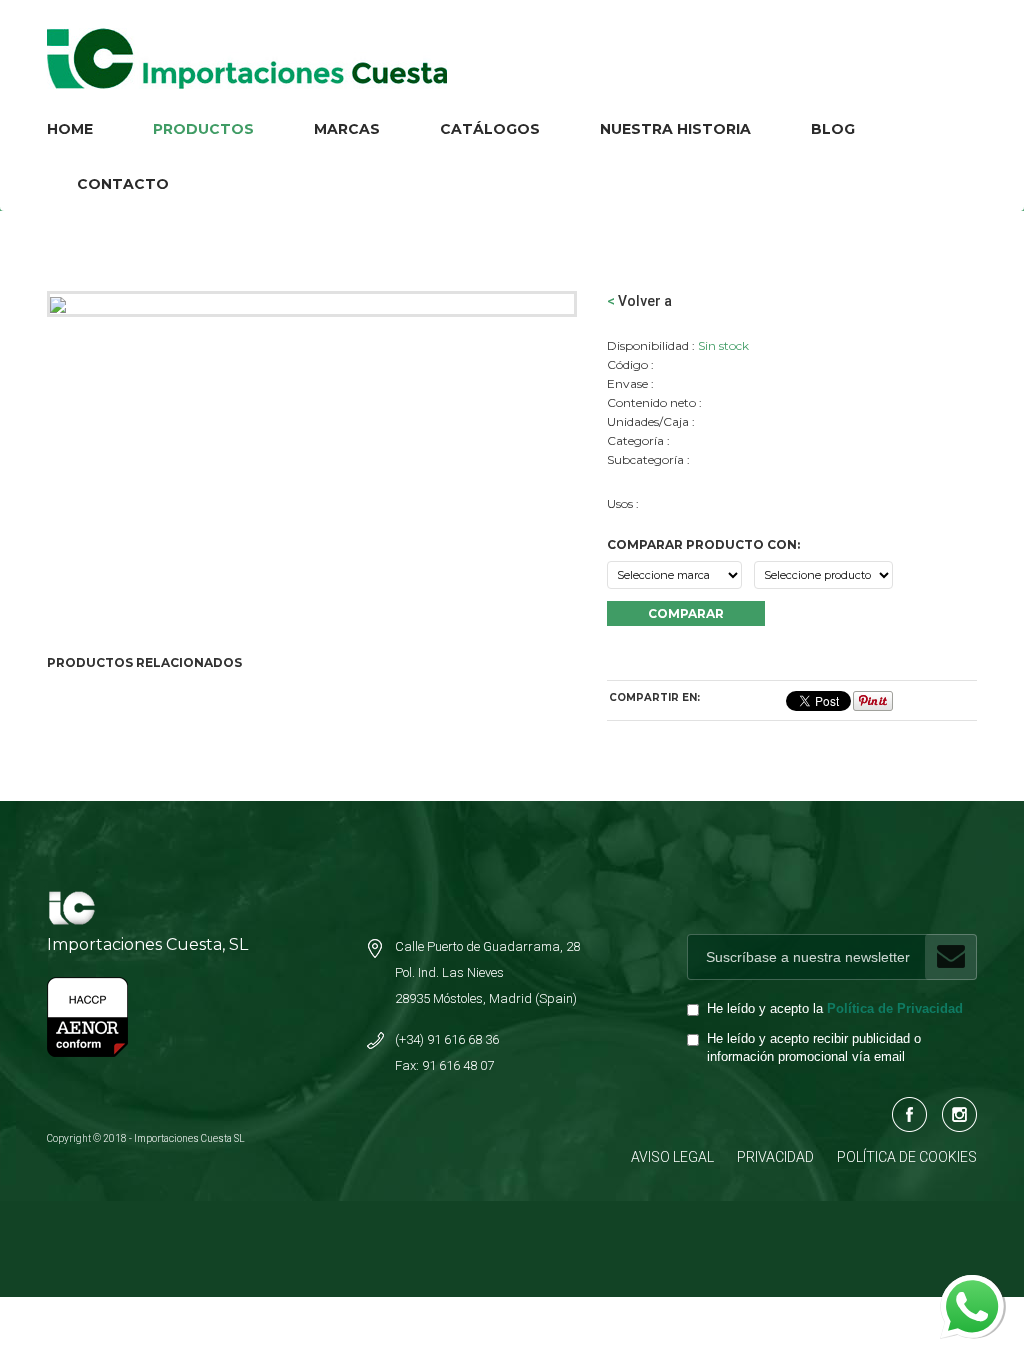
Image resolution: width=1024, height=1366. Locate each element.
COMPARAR (686, 613)
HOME (70, 129)
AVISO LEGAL (672, 1157)
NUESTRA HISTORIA (675, 129)
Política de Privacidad (895, 1009)
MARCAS (347, 129)
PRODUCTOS (203, 129)
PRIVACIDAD (775, 1157)
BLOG (833, 129)
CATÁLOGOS (490, 129)
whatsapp (971, 1285)
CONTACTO (123, 184)
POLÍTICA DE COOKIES (907, 1157)
